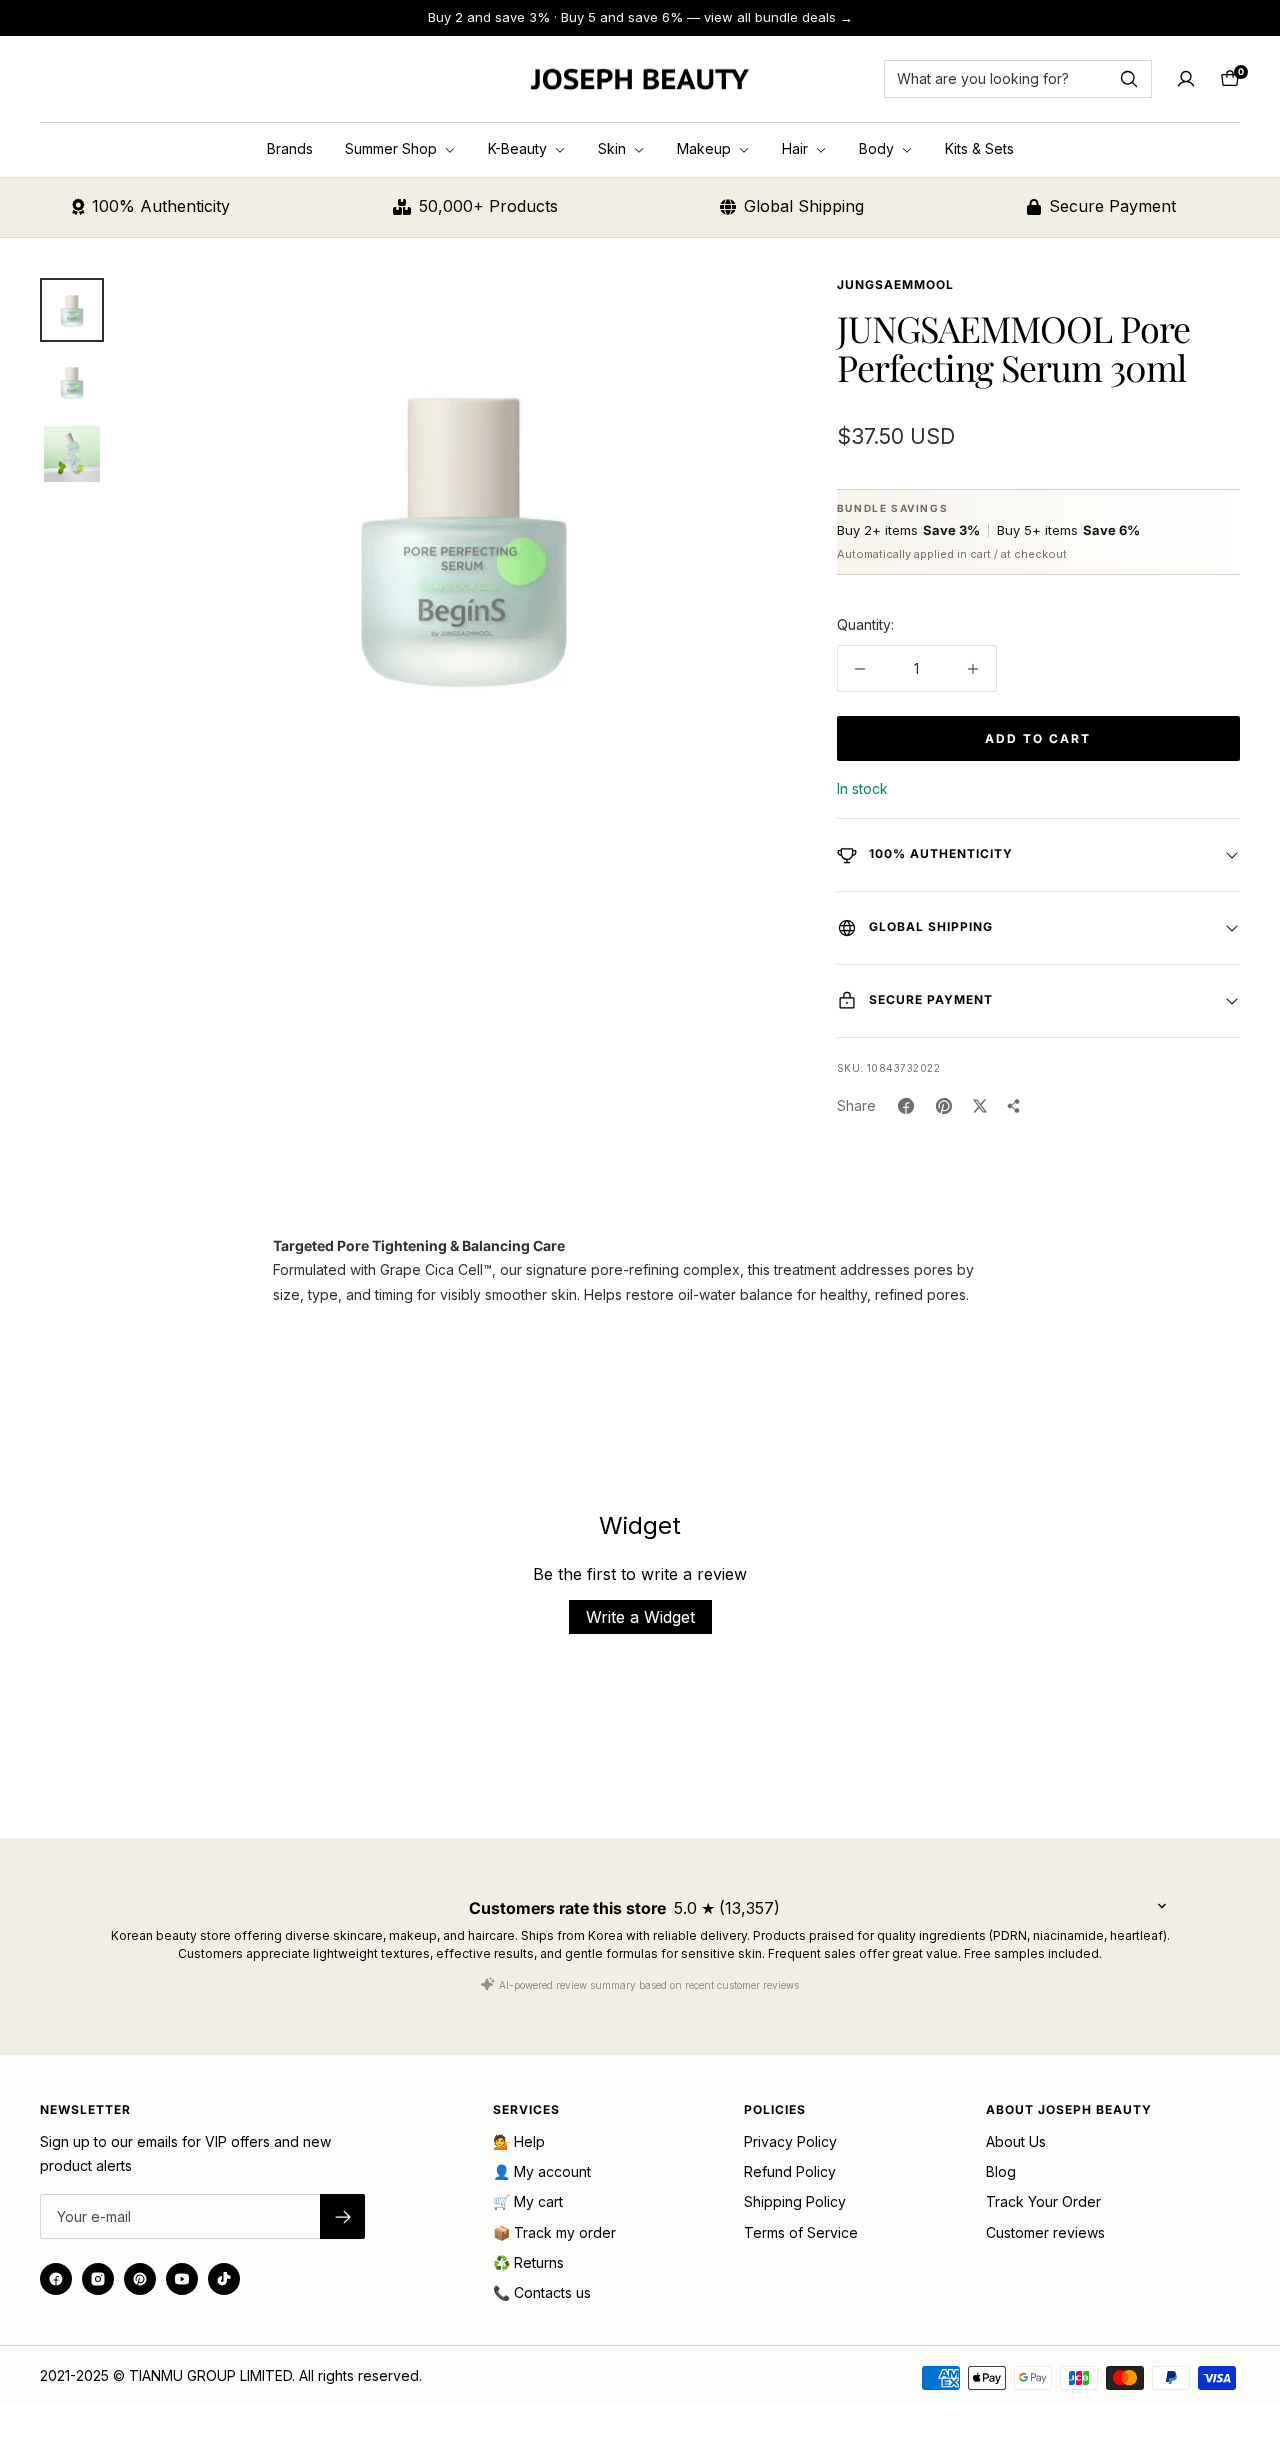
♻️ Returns (528, 2262)
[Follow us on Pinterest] (140, 2279)
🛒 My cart (528, 2201)
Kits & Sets (979, 148)
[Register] (342, 2216)
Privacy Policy (790, 2141)
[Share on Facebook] (906, 1106)
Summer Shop (393, 148)
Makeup (706, 148)
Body (878, 148)
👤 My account (542, 2171)
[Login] (1186, 79)
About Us (1016, 2141)
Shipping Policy (795, 2201)
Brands (290, 148)
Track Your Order (1043, 2201)
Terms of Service (801, 2232)
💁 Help (519, 2141)
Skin (614, 148)
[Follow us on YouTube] (182, 2279)
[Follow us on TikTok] (224, 2279)
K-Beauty (519, 148)
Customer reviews (1045, 2232)
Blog (1001, 2171)
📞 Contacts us (542, 2292)
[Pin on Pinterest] (944, 1106)
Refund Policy (790, 2171)
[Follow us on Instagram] (98, 2279)
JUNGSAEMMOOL (895, 284)
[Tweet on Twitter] (980, 1106)
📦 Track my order (554, 2232)
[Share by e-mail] (1014, 1106)
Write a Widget (640, 1617)
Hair (797, 148)
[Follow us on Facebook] (56, 2279)
